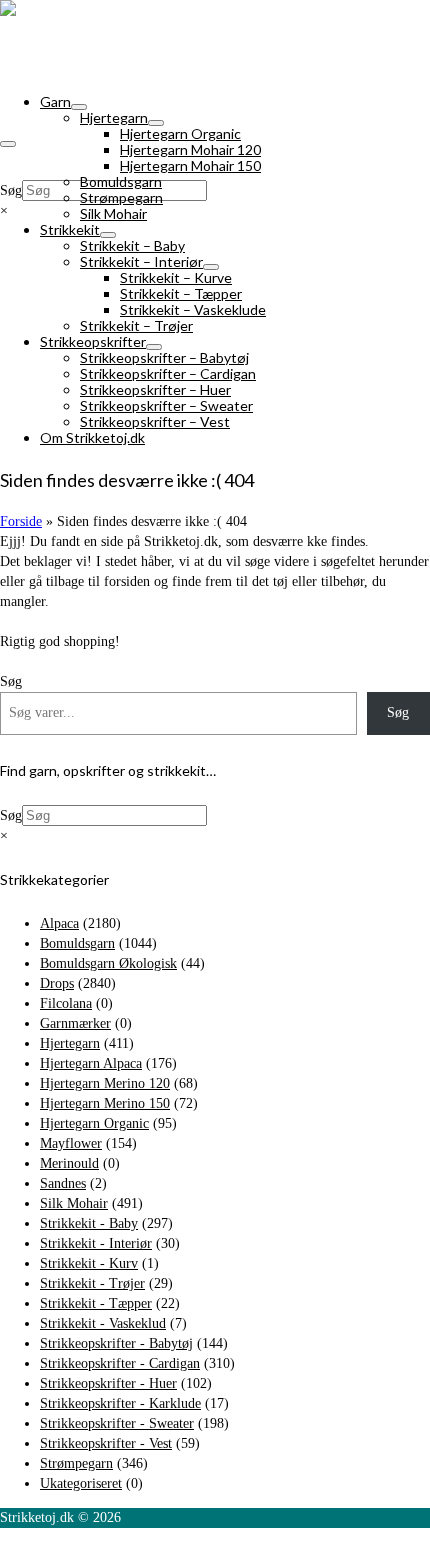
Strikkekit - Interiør (96, 1243)
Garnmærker (75, 1023)
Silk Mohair (74, 1203)
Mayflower (71, 1143)
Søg (11, 190)
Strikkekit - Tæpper (96, 1303)
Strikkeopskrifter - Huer (108, 1383)
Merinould (69, 1163)
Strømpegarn (76, 1463)
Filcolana (66, 1003)
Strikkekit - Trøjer (92, 1283)
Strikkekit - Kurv (89, 1263)
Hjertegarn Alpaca (91, 1063)
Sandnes (63, 1183)
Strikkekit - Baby (89, 1223)
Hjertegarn (70, 1043)
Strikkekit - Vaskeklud (103, 1323)
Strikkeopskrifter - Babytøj (116, 1343)
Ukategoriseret (81, 1483)
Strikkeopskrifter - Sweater (117, 1423)
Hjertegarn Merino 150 (105, 1103)
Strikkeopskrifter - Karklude (120, 1403)
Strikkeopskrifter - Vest (106, 1443)
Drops (57, 983)
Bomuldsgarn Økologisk (108, 963)
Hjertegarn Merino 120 (105, 1083)
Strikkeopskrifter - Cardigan (120, 1363)
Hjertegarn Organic (94, 1123)
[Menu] (8, 144)
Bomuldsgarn (77, 943)
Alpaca (59, 923)
